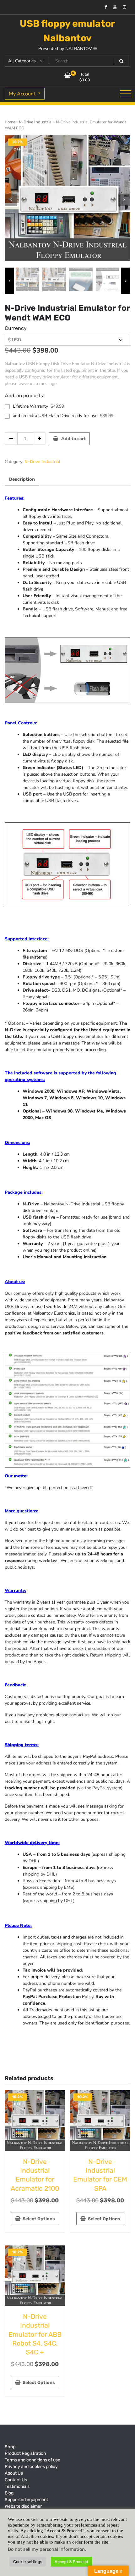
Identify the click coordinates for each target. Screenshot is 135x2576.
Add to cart (73, 439)
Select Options (39, 2219)
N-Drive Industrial (36, 122)
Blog (9, 2493)
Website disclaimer (23, 2506)
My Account (23, 94)
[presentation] (11, 200)
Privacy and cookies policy (31, 2467)
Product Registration (25, 2453)
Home (10, 122)
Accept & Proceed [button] (71, 2562)
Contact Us (16, 2480)
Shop (10, 2447)
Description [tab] (22, 479)
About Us (14, 2473)
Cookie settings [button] (28, 2562)
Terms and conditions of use (32, 2460)
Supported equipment (26, 2500)
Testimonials (17, 2486)
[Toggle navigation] (126, 94)
